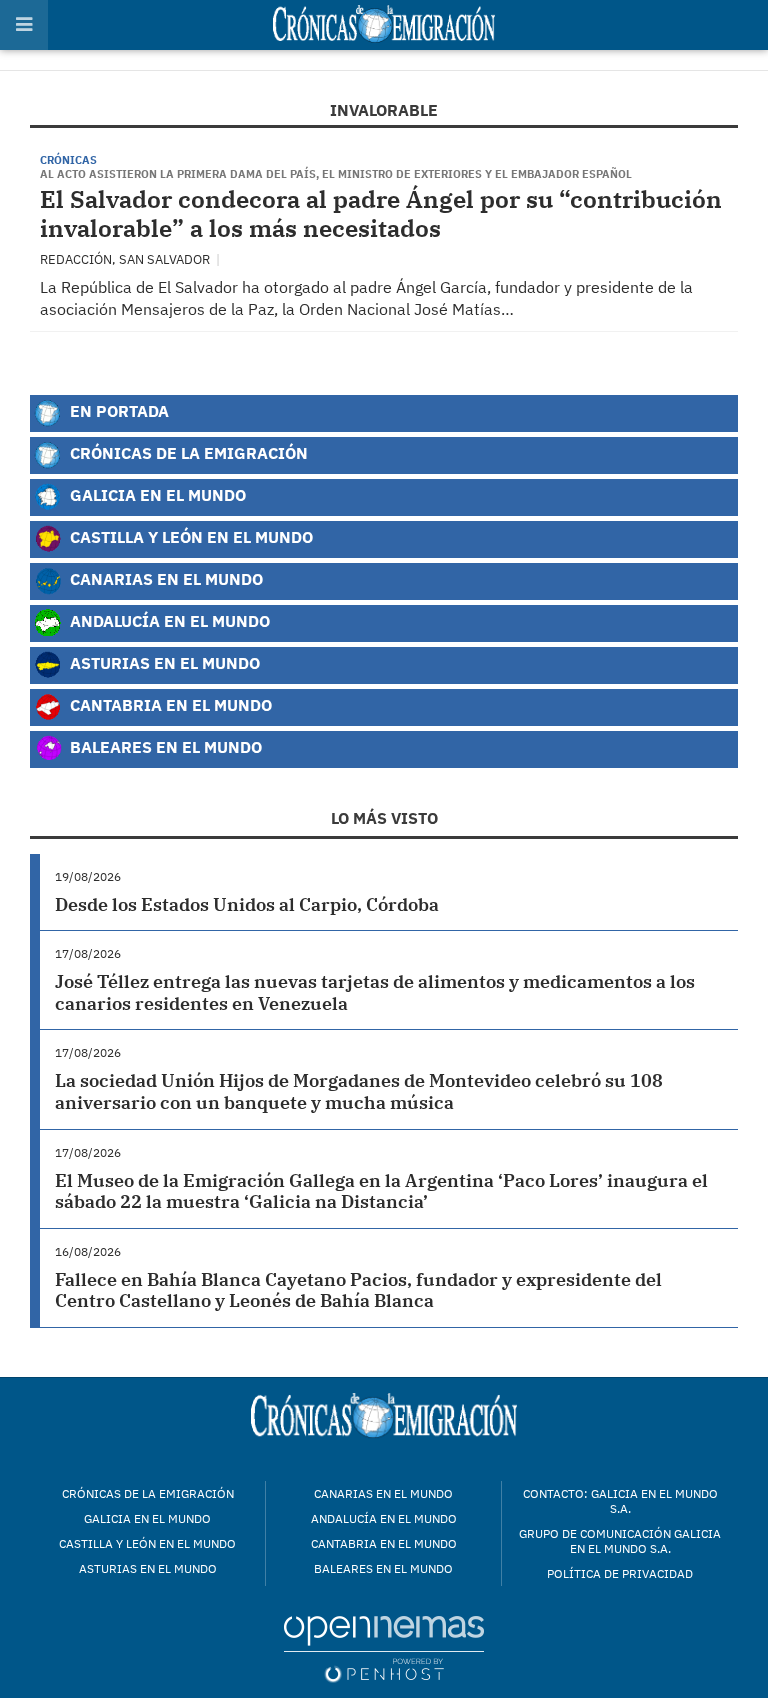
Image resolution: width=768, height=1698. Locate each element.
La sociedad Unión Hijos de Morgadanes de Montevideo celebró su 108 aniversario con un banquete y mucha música (359, 1091)
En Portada (117, 410)
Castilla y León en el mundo (147, 1543)
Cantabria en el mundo (384, 1543)
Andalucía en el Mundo (168, 620)
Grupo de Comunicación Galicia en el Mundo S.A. (620, 1541)
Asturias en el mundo (148, 1568)
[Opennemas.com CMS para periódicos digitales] (384, 1648)
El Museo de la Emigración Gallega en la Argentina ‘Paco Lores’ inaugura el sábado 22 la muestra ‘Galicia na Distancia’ (381, 1191)
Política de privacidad (620, 1573)
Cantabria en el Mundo (169, 704)
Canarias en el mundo (383, 1493)
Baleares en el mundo (383, 1568)
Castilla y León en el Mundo (189, 536)
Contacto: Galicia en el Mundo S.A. (620, 1501)
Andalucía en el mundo (384, 1518)
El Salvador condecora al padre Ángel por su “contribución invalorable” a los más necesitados (381, 213)
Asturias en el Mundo (163, 662)
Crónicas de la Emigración (187, 452)
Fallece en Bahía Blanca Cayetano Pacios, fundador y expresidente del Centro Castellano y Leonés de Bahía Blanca (358, 1290)
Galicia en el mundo (147, 1518)
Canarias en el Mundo (164, 578)
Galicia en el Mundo (156, 494)
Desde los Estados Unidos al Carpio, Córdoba (247, 904)
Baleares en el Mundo (164, 746)
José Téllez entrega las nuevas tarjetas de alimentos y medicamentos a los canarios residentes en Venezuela (375, 992)
